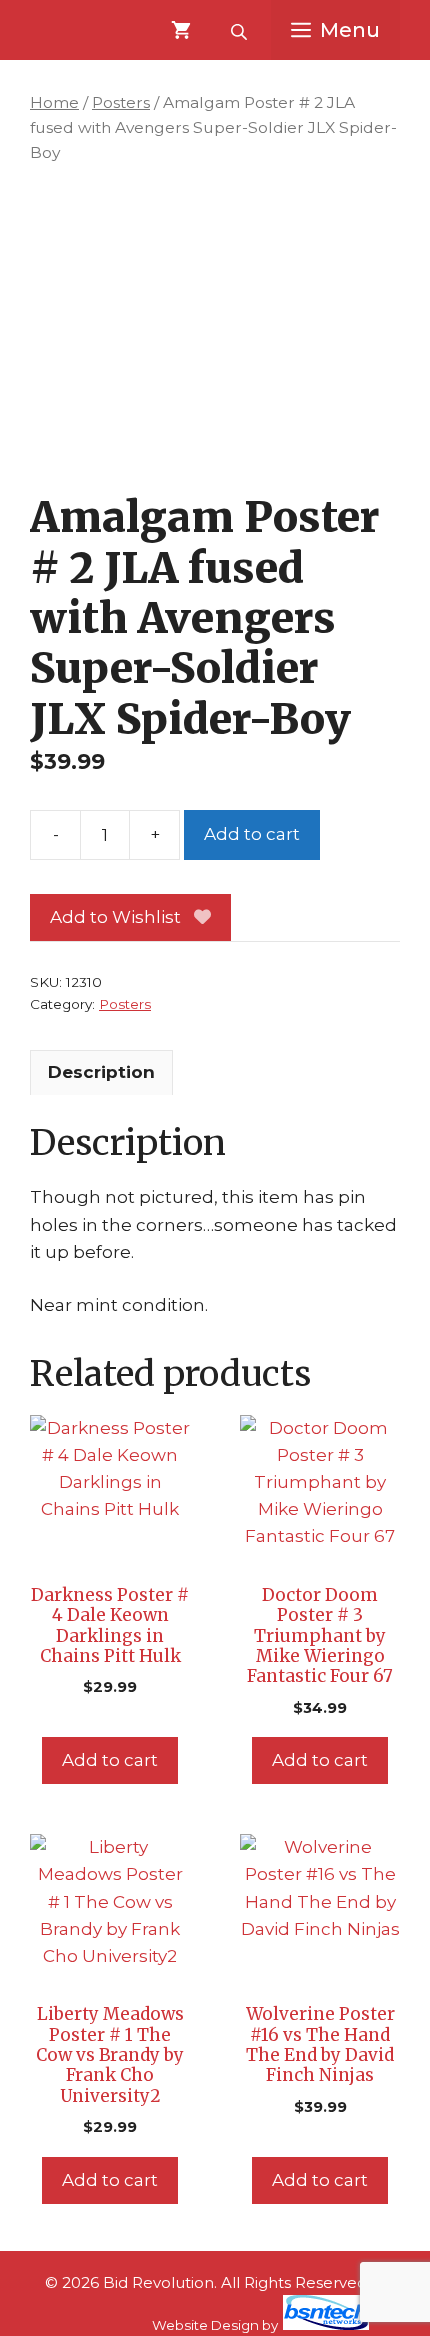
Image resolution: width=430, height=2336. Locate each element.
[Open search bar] (241, 30)
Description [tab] (101, 1072)
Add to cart (252, 834)
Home (54, 102)
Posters (121, 102)
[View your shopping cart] (181, 30)
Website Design (205, 2325)
